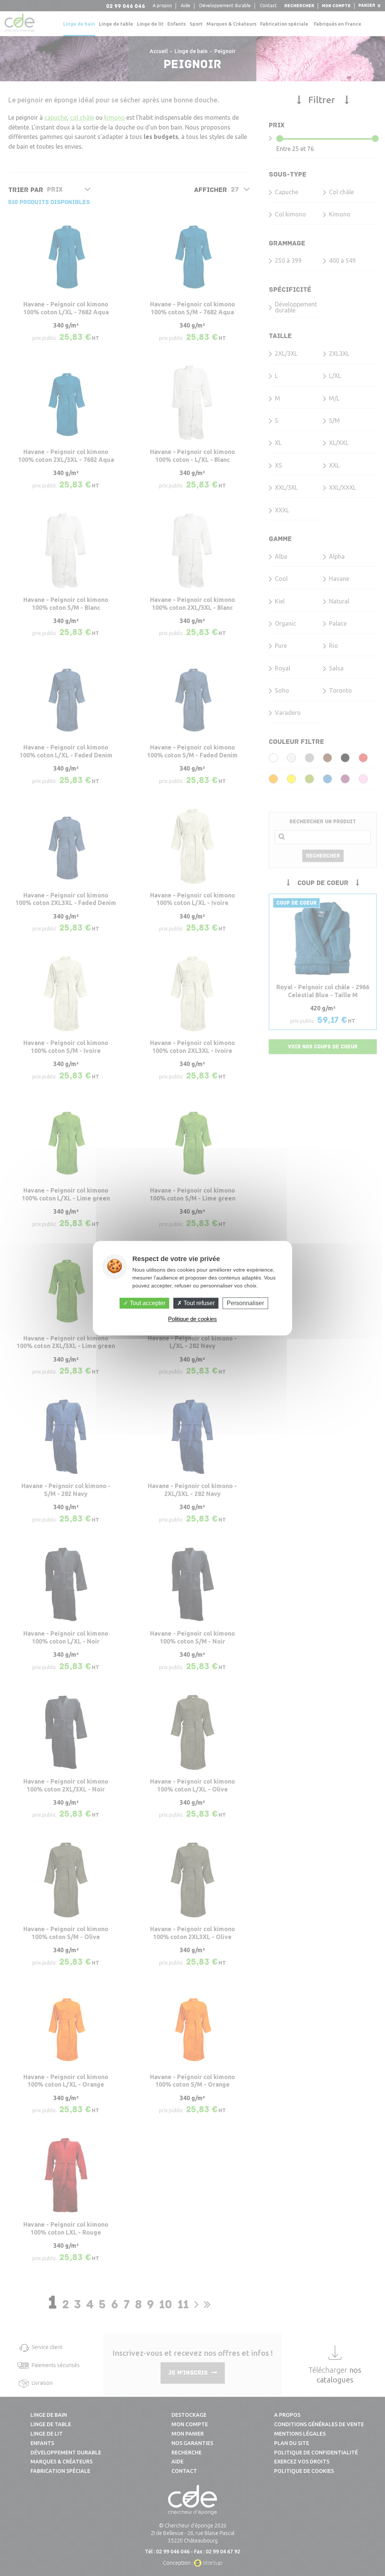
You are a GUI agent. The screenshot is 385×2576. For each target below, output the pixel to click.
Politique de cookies (192, 1319)
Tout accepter (147, 1303)
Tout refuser (198, 1303)
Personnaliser (245, 1303)
